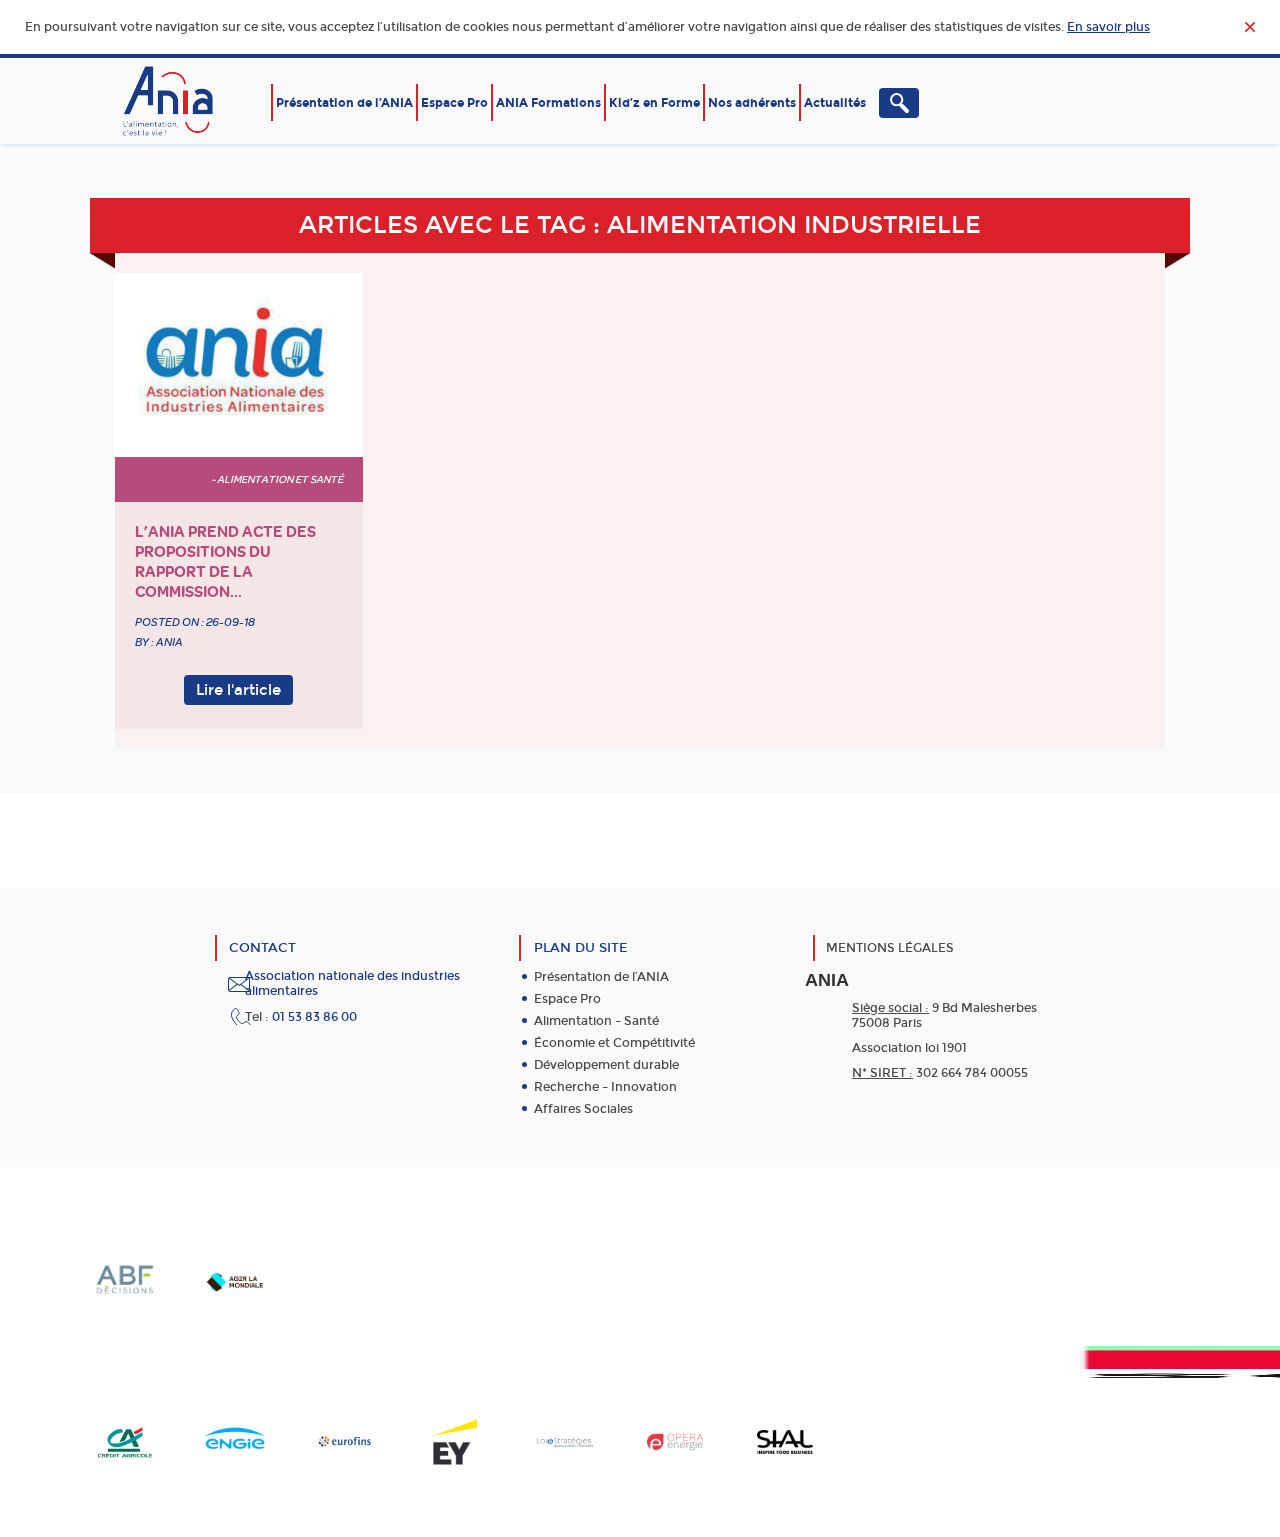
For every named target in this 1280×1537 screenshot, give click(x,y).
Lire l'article (238, 690)
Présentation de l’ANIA (344, 103)
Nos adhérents (752, 103)
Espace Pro (454, 103)
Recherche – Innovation (605, 1087)
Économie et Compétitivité (614, 1043)
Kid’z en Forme (654, 103)
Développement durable (606, 1065)
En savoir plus (1108, 27)
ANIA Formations (548, 103)
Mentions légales (890, 948)
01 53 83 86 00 (314, 1017)
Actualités (835, 103)
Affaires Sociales (583, 1109)
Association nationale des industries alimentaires (352, 983)
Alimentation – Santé (596, 1021)
